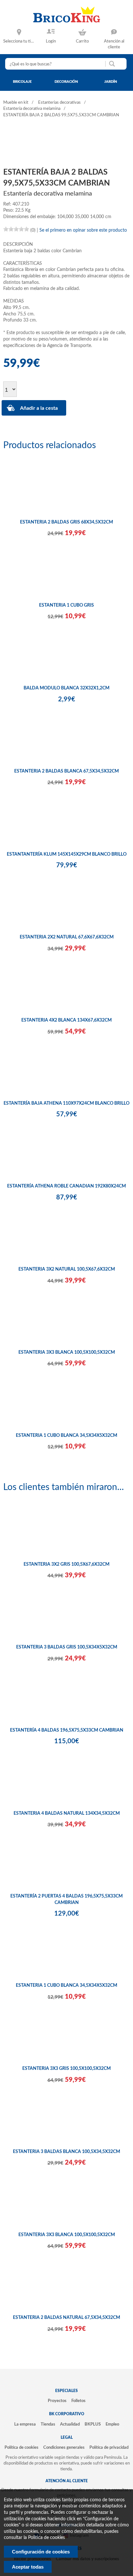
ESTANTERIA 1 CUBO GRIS (66, 605)
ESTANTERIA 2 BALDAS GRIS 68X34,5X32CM (66, 522)
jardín (111, 82)
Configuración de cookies (41, 2552)
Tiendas (48, 2424)
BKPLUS (93, 2424)
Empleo (112, 2424)
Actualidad (70, 2424)
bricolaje (22, 82)
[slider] (16, 229)
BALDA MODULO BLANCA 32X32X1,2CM (66, 688)
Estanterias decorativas (59, 103)
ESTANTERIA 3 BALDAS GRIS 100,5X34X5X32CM (67, 1647)
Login (51, 41)
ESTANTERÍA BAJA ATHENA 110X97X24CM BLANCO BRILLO (66, 1103)
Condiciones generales (64, 2447)
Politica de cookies (46, 2538)
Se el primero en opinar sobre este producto (83, 230)
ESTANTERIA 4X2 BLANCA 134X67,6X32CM (66, 1020)
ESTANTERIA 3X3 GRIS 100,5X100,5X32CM (66, 2069)
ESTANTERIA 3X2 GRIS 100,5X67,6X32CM (66, 1564)
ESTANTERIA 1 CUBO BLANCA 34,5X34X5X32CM (66, 1436)
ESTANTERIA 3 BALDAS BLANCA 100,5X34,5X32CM (66, 2152)
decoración (66, 82)
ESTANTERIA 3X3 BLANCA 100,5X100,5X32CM (67, 1352)
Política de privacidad (109, 2447)
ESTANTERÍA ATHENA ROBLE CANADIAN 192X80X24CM (66, 1186)
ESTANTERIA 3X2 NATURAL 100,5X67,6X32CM (67, 1269)
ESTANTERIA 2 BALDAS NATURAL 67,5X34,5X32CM (66, 2318)
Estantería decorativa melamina (32, 109)
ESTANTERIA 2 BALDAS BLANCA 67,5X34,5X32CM (66, 771)
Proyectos (57, 2401)
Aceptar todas (28, 2567)
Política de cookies (21, 2447)
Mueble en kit (16, 103)
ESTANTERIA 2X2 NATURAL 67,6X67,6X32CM (67, 937)
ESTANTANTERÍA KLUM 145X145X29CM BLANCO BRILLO (67, 854)
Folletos (78, 2401)
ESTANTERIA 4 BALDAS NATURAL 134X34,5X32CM (67, 1813)
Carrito (82, 41)
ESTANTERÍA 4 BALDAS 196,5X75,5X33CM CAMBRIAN (67, 1730)
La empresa (25, 2424)
